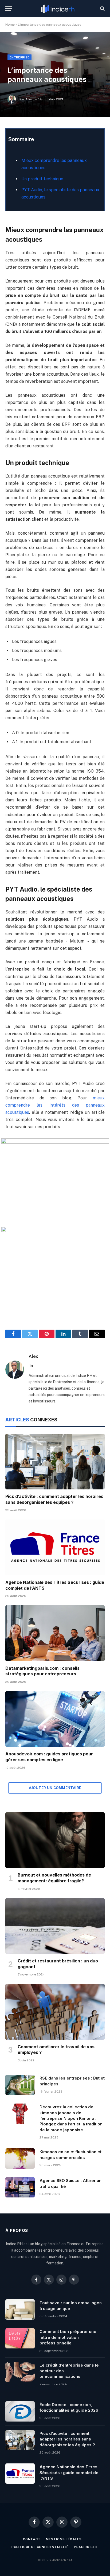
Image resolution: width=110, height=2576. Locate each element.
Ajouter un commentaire (55, 1788)
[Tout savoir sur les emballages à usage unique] (20, 2309)
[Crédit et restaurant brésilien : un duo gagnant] (55, 1926)
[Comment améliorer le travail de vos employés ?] (55, 2012)
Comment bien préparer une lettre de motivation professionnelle (68, 2337)
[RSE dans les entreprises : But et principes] (20, 2085)
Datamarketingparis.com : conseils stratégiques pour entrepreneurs (42, 1671)
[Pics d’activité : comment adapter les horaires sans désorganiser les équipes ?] (55, 1462)
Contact (32, 2539)
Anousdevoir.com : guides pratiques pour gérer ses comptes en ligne (49, 1757)
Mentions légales (64, 2539)
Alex (29, 99)
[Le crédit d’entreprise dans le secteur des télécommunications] (20, 2372)
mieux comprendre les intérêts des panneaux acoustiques (55, 1105)
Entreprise (19, 57)
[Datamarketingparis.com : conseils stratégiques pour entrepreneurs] (55, 1633)
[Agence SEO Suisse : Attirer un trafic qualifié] (20, 2187)
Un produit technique (42, 179)
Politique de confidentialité (40, 2547)
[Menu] (9, 9)
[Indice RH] (58, 9)
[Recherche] (102, 9)
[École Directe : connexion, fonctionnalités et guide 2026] (20, 2411)
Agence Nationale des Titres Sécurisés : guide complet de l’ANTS (69, 2472)
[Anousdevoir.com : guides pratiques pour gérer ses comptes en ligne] (55, 1719)
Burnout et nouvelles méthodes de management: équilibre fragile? (54, 1878)
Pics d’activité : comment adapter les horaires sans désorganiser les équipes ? (54, 1499)
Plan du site (86, 2547)
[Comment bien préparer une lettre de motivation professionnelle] (20, 2338)
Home (10, 25)
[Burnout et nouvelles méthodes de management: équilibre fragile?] (55, 1840)
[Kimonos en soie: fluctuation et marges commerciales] (20, 2158)
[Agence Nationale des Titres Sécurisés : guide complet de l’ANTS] (55, 1547)
